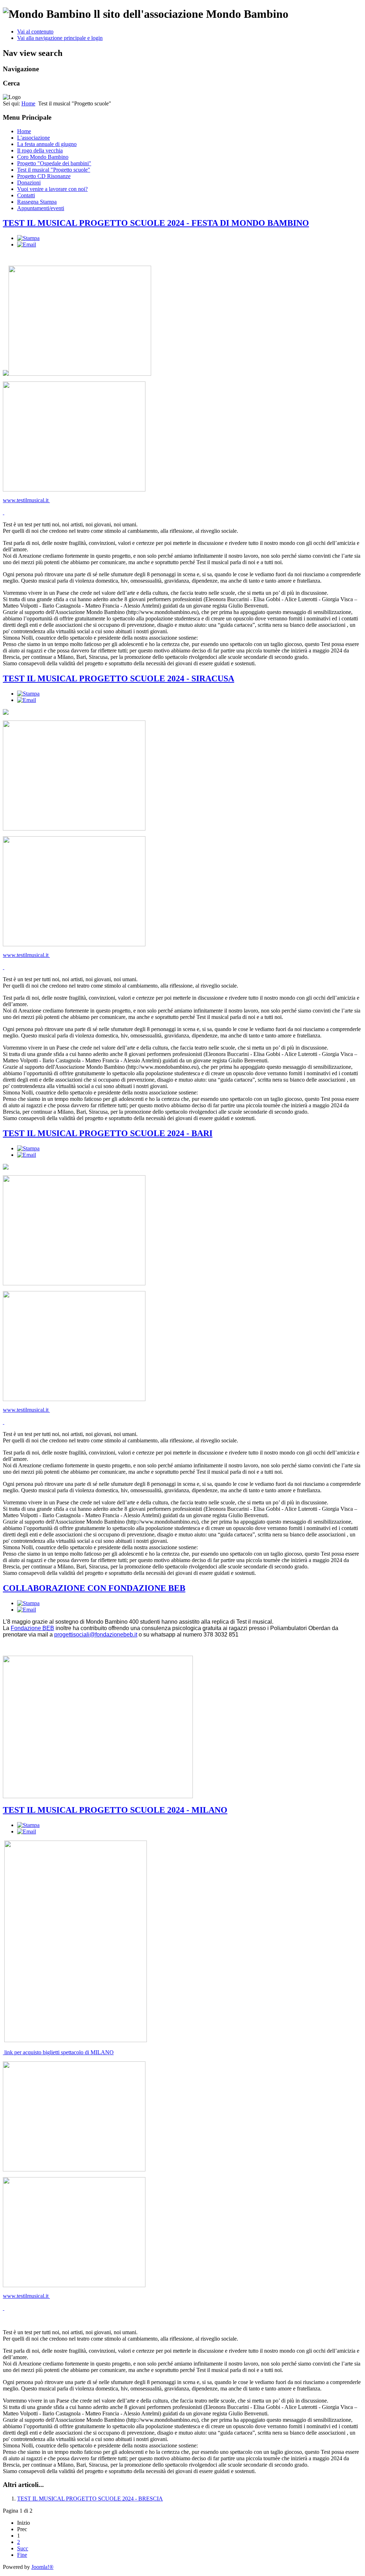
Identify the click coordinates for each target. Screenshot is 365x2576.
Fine (22, 2555)
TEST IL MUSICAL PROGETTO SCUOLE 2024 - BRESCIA (90, 2499)
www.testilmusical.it (26, 500)
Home (28, 103)
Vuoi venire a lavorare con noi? (52, 189)
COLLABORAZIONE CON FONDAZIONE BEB (94, 1588)
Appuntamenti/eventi (41, 208)
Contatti (26, 195)
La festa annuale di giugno (47, 144)
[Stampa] (28, 238)
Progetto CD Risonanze (44, 176)
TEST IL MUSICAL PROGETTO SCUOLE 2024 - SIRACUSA (119, 678)
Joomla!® (42, 2567)
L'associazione (34, 138)
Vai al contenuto (35, 32)
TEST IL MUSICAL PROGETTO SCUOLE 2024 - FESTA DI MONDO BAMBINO (156, 223)
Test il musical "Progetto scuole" (54, 170)
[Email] (27, 244)
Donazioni (29, 183)
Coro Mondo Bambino (43, 157)
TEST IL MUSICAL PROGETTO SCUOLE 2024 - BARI (108, 1133)
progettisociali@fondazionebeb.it (96, 1635)
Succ (23, 2548)
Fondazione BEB (32, 1628)
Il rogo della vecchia (40, 150)
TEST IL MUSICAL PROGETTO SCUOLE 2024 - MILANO (115, 1810)
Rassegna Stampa (37, 202)
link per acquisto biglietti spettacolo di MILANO (58, 2052)
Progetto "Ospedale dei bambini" (54, 163)
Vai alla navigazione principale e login (60, 38)
